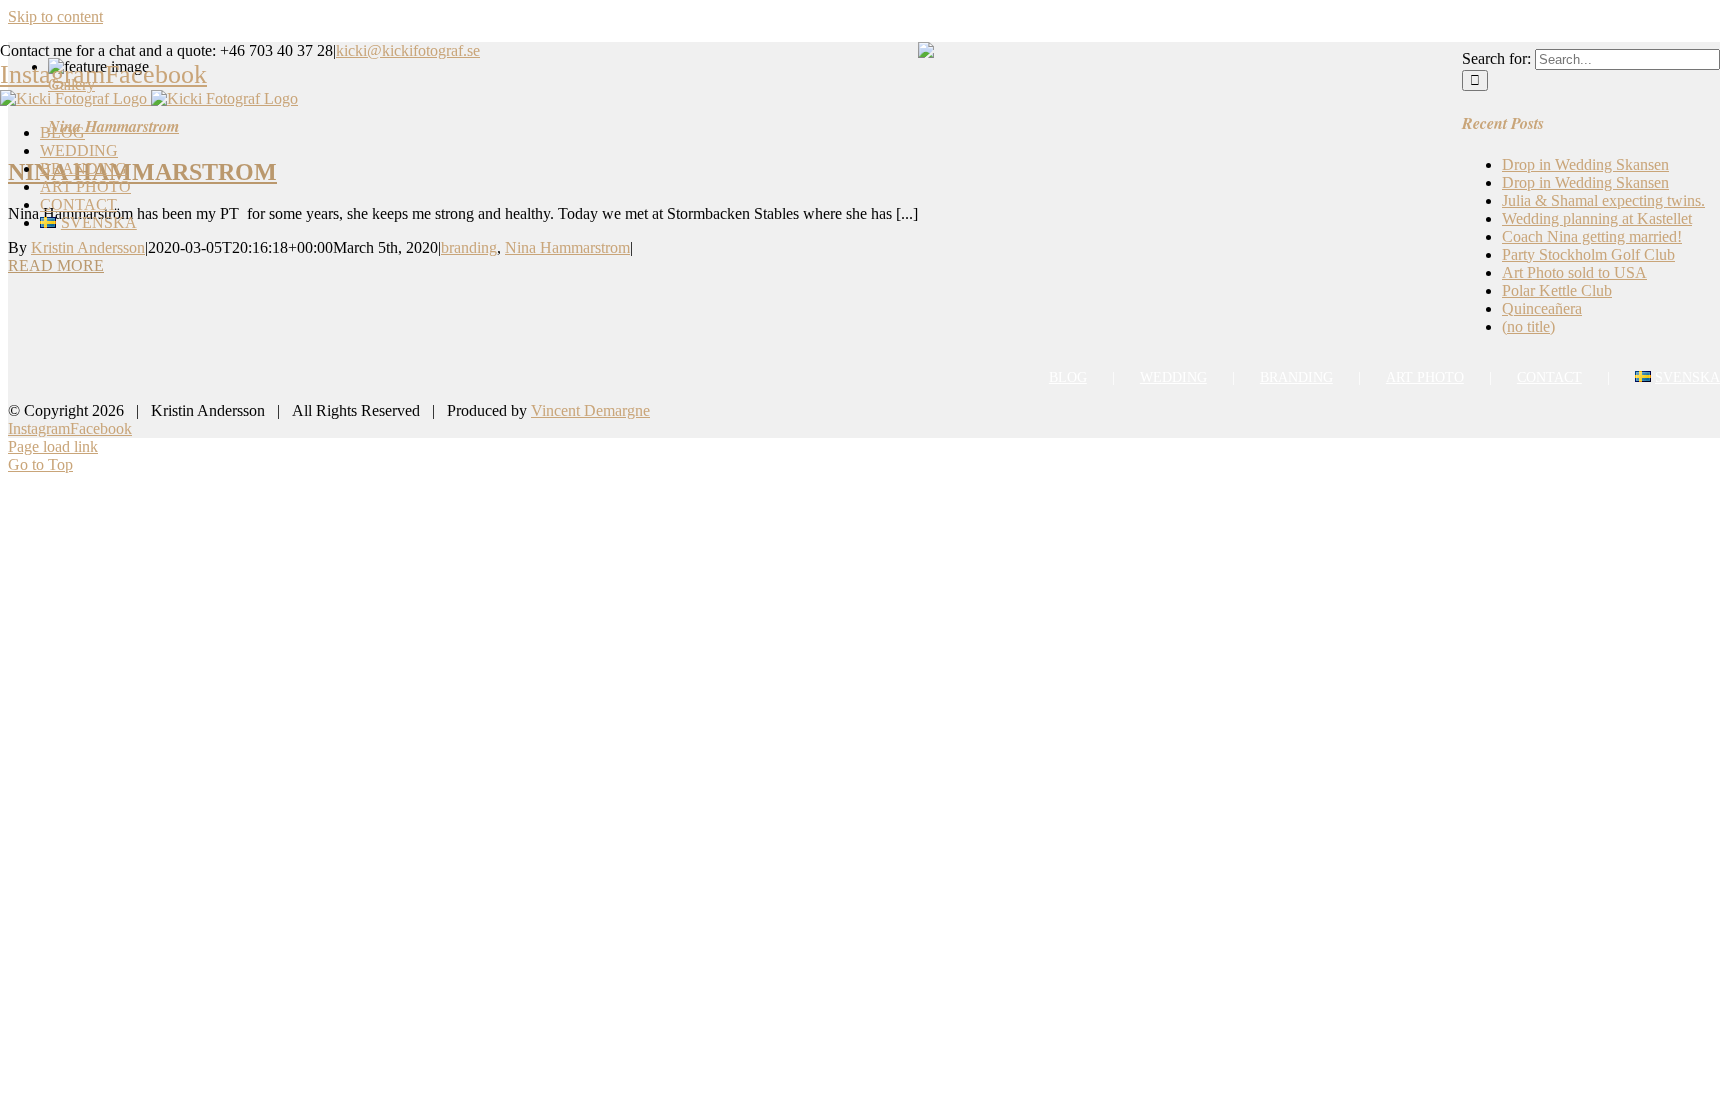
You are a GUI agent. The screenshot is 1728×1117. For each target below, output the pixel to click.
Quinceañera (1542, 308)
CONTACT (1549, 377)
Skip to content (55, 16)
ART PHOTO (1425, 377)
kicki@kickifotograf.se (408, 50)
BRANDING (1296, 377)
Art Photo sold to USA (1574, 272)
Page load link (53, 446)
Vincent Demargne (590, 410)
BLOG (1068, 377)
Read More (56, 265)
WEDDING (1173, 377)
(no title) (1528, 326)
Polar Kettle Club (1557, 290)
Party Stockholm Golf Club (1588, 254)
